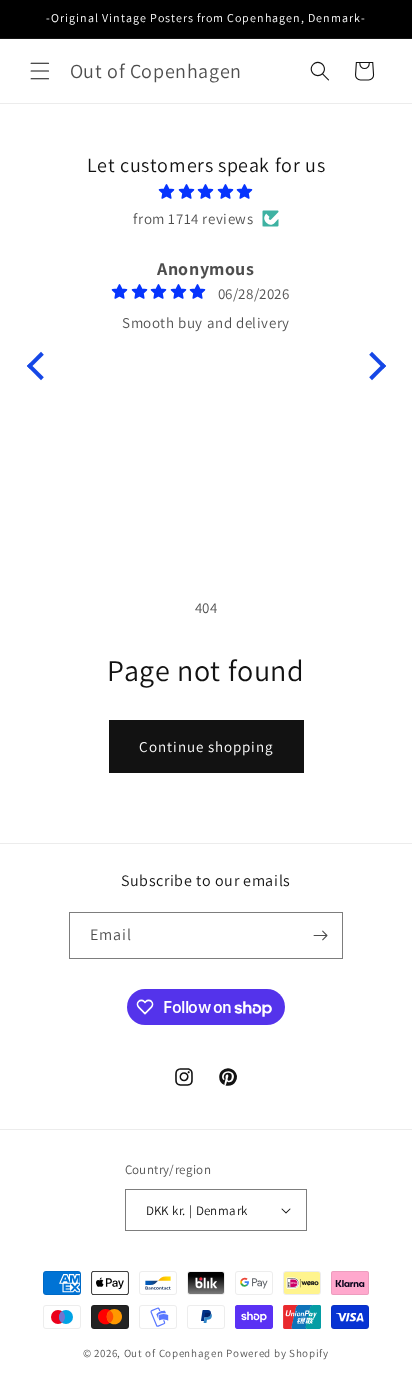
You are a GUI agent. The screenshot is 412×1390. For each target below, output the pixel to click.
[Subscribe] (320, 935)
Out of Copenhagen (174, 1353)
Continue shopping (206, 746)
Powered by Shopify (277, 1353)
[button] (40, 71)
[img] (206, 191)
